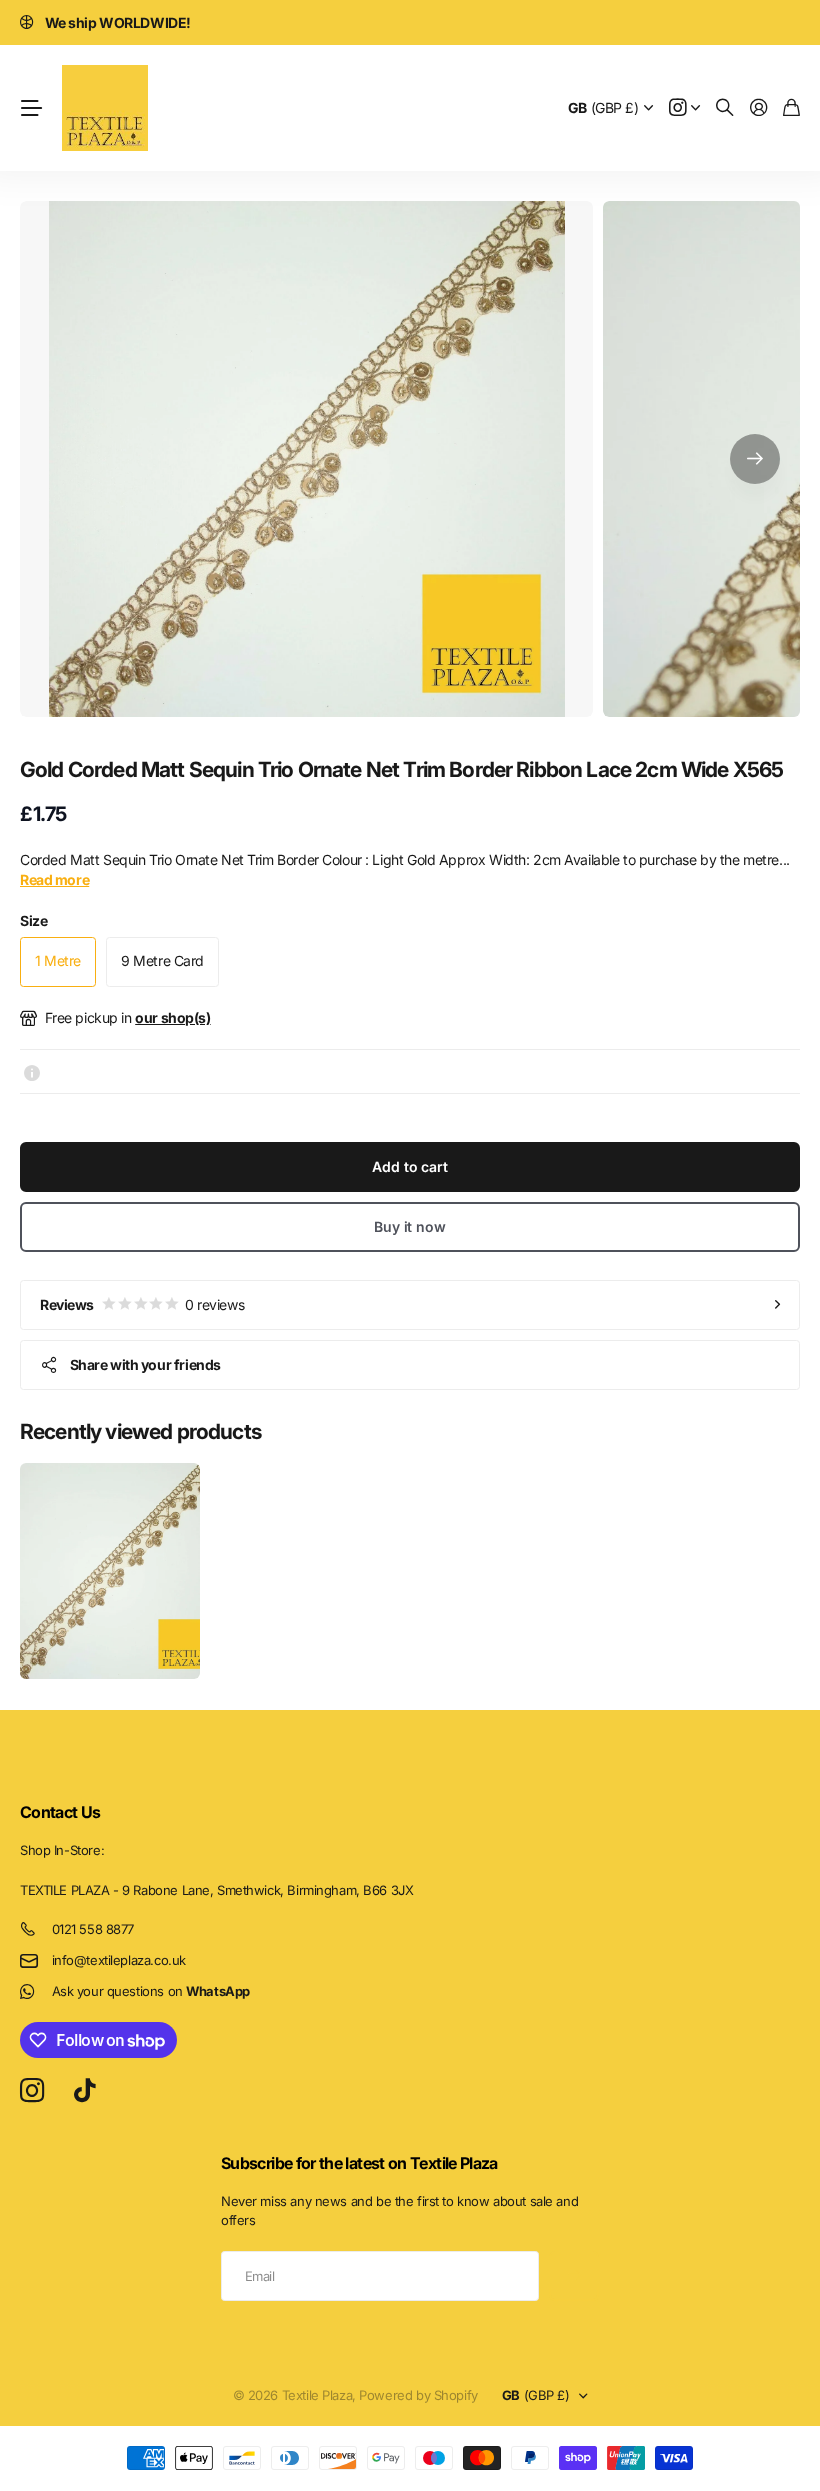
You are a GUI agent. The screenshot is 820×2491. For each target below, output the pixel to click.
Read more (54, 879)
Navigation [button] (31, 108)
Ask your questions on (151, 1991)
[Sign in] (759, 108)
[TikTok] (84, 2091)
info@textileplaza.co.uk (119, 1960)
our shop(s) (172, 1017)
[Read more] (685, 108)
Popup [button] (32, 1071)
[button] (755, 459)
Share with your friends (145, 1364)
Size (33, 920)
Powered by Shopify (418, 2395)
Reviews (142, 1304)
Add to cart (409, 1166)
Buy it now (410, 1226)
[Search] (725, 108)
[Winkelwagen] (791, 108)
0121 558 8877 (93, 1929)
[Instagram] (32, 2091)
